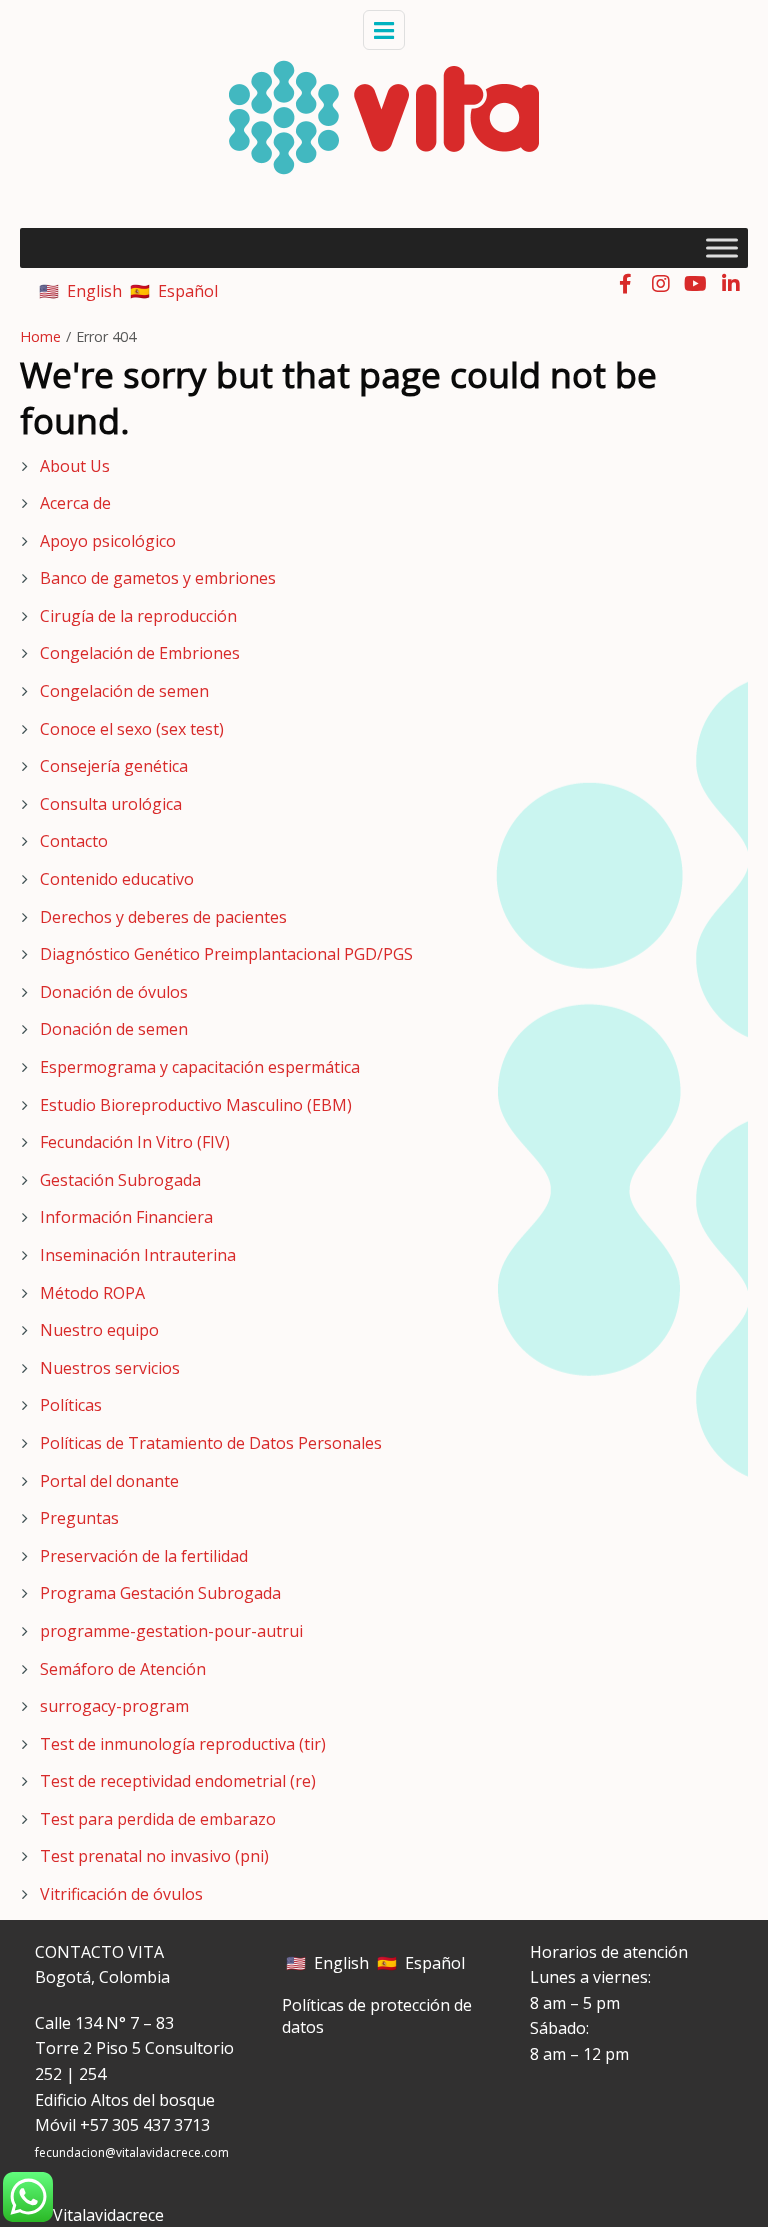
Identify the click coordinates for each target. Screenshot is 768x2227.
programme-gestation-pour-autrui (171, 1631)
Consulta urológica (111, 804)
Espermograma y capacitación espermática (200, 1067)
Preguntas (79, 1518)
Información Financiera (126, 1217)
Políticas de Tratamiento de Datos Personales (211, 1443)
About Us (75, 466)
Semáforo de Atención (123, 1669)
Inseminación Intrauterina (138, 1255)
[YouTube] (695, 283)
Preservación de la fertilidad (144, 1556)
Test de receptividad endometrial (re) (178, 1781)
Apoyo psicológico (108, 541)
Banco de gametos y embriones (158, 578)
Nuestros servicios (110, 1368)
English (94, 291)
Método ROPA (92, 1293)
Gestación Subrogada (120, 1180)
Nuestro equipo (99, 1330)
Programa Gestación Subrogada (160, 1593)
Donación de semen (114, 1029)
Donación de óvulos (114, 992)
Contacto (74, 841)
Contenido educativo (117, 879)
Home (40, 336)
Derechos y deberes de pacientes (163, 917)
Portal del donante (109, 1481)
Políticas (71, 1405)
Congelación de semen (124, 691)
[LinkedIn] (731, 283)
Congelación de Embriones (140, 653)
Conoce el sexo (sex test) (132, 729)
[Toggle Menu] (722, 247)
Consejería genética (114, 766)
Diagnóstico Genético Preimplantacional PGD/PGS (226, 954)
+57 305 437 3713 (145, 2125)
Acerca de (75, 503)
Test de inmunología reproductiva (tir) (183, 1744)
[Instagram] (661, 283)
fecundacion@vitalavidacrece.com (132, 2152)
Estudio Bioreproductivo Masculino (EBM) (196, 1105)
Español (188, 291)
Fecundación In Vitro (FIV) (135, 1142)
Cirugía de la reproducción (138, 616)
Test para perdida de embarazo (158, 1819)
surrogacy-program (114, 1706)
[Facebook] (625, 283)
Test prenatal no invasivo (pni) (154, 1856)
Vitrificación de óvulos (121, 1894)
